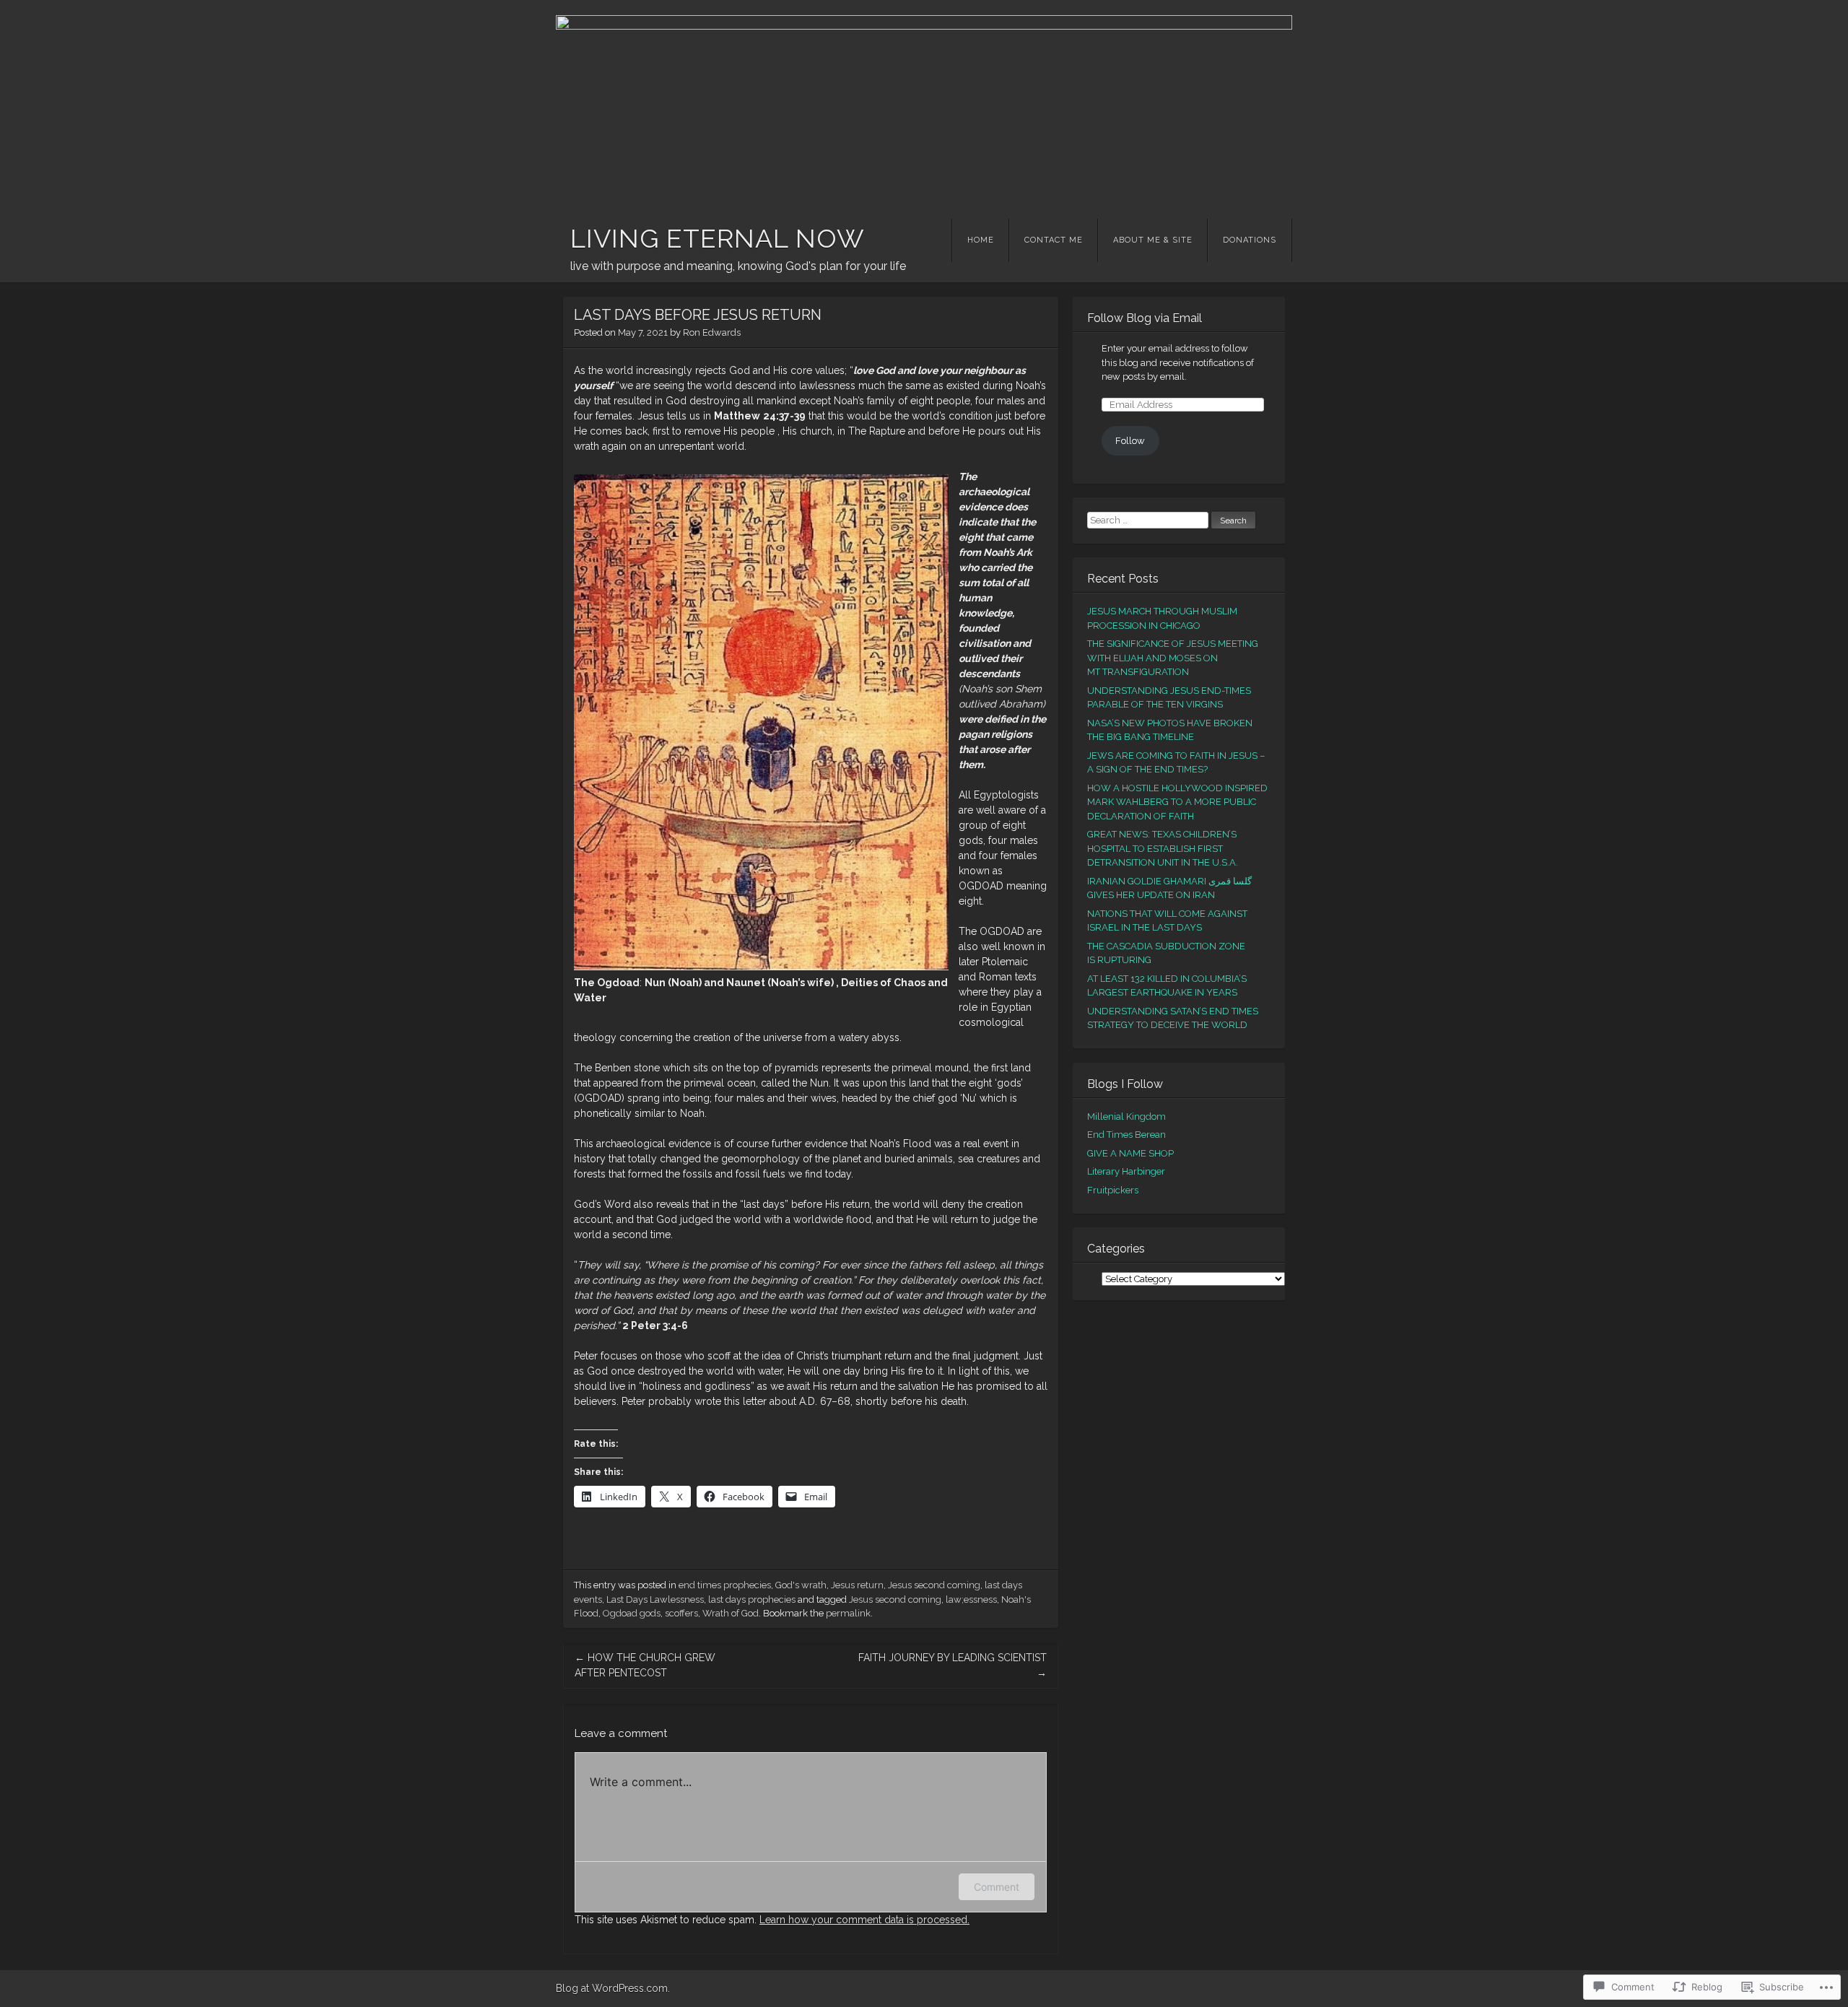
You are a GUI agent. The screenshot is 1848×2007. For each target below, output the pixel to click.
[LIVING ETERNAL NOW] (924, 105)
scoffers (681, 1613)
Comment (997, 1887)
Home (981, 240)
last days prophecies (752, 1599)
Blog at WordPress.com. (613, 1988)
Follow (1130, 441)
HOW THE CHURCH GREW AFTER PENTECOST (645, 1665)
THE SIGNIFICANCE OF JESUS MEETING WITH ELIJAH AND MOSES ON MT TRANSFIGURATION (1173, 658)
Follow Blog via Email (1145, 318)
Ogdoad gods (632, 1613)
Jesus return (857, 1585)
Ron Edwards (712, 332)
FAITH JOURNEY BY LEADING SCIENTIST (953, 1665)
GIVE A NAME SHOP (1130, 1153)
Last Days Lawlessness (655, 1599)
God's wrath (801, 1585)
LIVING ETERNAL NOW (718, 238)
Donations (1250, 240)
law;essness (971, 1599)
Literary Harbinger (1126, 1171)
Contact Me (1054, 240)
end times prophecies (725, 1585)
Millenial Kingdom (1126, 1116)
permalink (848, 1613)
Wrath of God (731, 1613)
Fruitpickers (1113, 1190)
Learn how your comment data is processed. (864, 1920)
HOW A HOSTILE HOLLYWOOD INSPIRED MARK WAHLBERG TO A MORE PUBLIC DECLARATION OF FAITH (1177, 802)
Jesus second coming (934, 1585)
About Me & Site (1153, 240)
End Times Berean (1126, 1135)
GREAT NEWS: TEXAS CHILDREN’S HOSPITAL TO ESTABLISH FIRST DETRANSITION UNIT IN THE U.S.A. (1163, 848)
